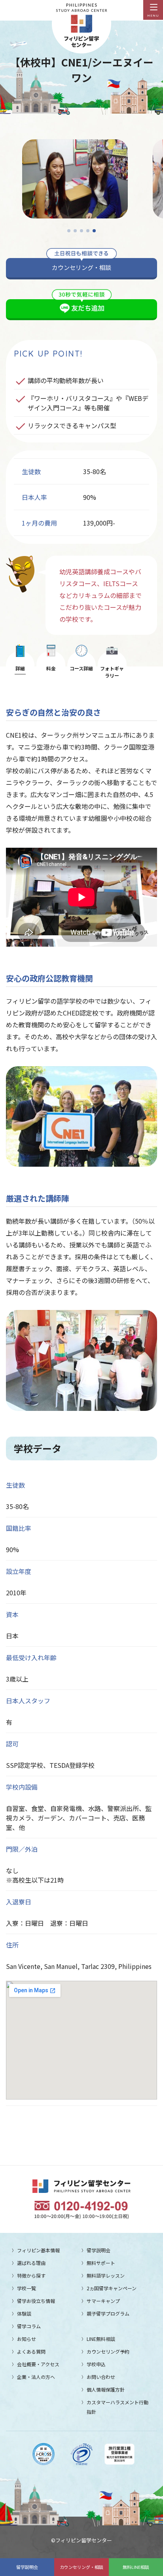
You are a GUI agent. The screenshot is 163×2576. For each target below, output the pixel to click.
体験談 (24, 2313)
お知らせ (27, 2339)
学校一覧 (27, 2288)
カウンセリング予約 (108, 2351)
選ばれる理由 (31, 2263)
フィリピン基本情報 (38, 2250)
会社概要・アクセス (38, 2364)
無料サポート (101, 2263)
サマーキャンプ (103, 2301)
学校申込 (96, 2364)
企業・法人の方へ (36, 2377)
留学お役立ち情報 (36, 2301)
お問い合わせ (101, 2377)
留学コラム (29, 2326)
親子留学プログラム (108, 2313)
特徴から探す (31, 2275)
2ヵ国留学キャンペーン (112, 2288)
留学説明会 (27, 2567)
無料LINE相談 (136, 2567)
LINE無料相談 (101, 2339)
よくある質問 (31, 2351)
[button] (69, 231)
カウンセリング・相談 (81, 2567)
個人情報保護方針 (106, 2389)
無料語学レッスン (106, 2275)
